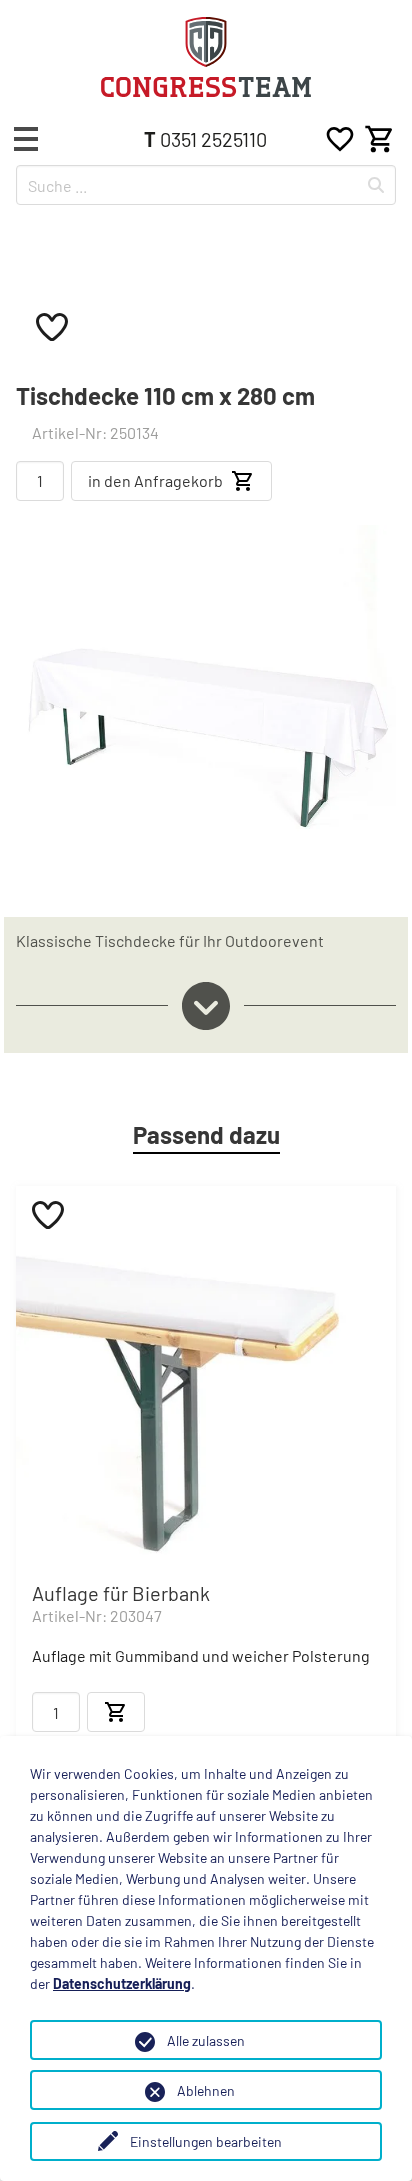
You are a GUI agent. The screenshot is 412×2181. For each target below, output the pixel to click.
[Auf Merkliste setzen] (52, 326)
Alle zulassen (206, 2040)
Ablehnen (206, 2090)
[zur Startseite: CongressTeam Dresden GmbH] (206, 57)
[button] (26, 139)
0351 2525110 (205, 139)
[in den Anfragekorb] (116, 1712)
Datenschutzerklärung (122, 1983)
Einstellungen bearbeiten (206, 2141)
